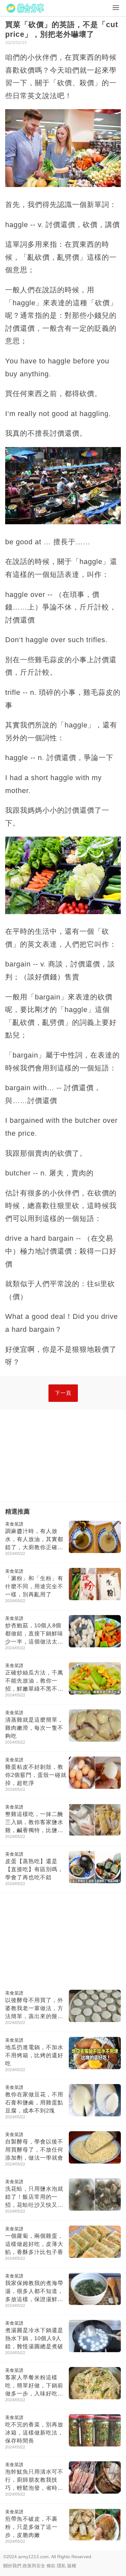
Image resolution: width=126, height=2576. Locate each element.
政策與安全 (34, 2566)
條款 (51, 2566)
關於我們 (12, 2566)
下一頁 (63, 1393)
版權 (72, 2566)
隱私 (61, 2566)
